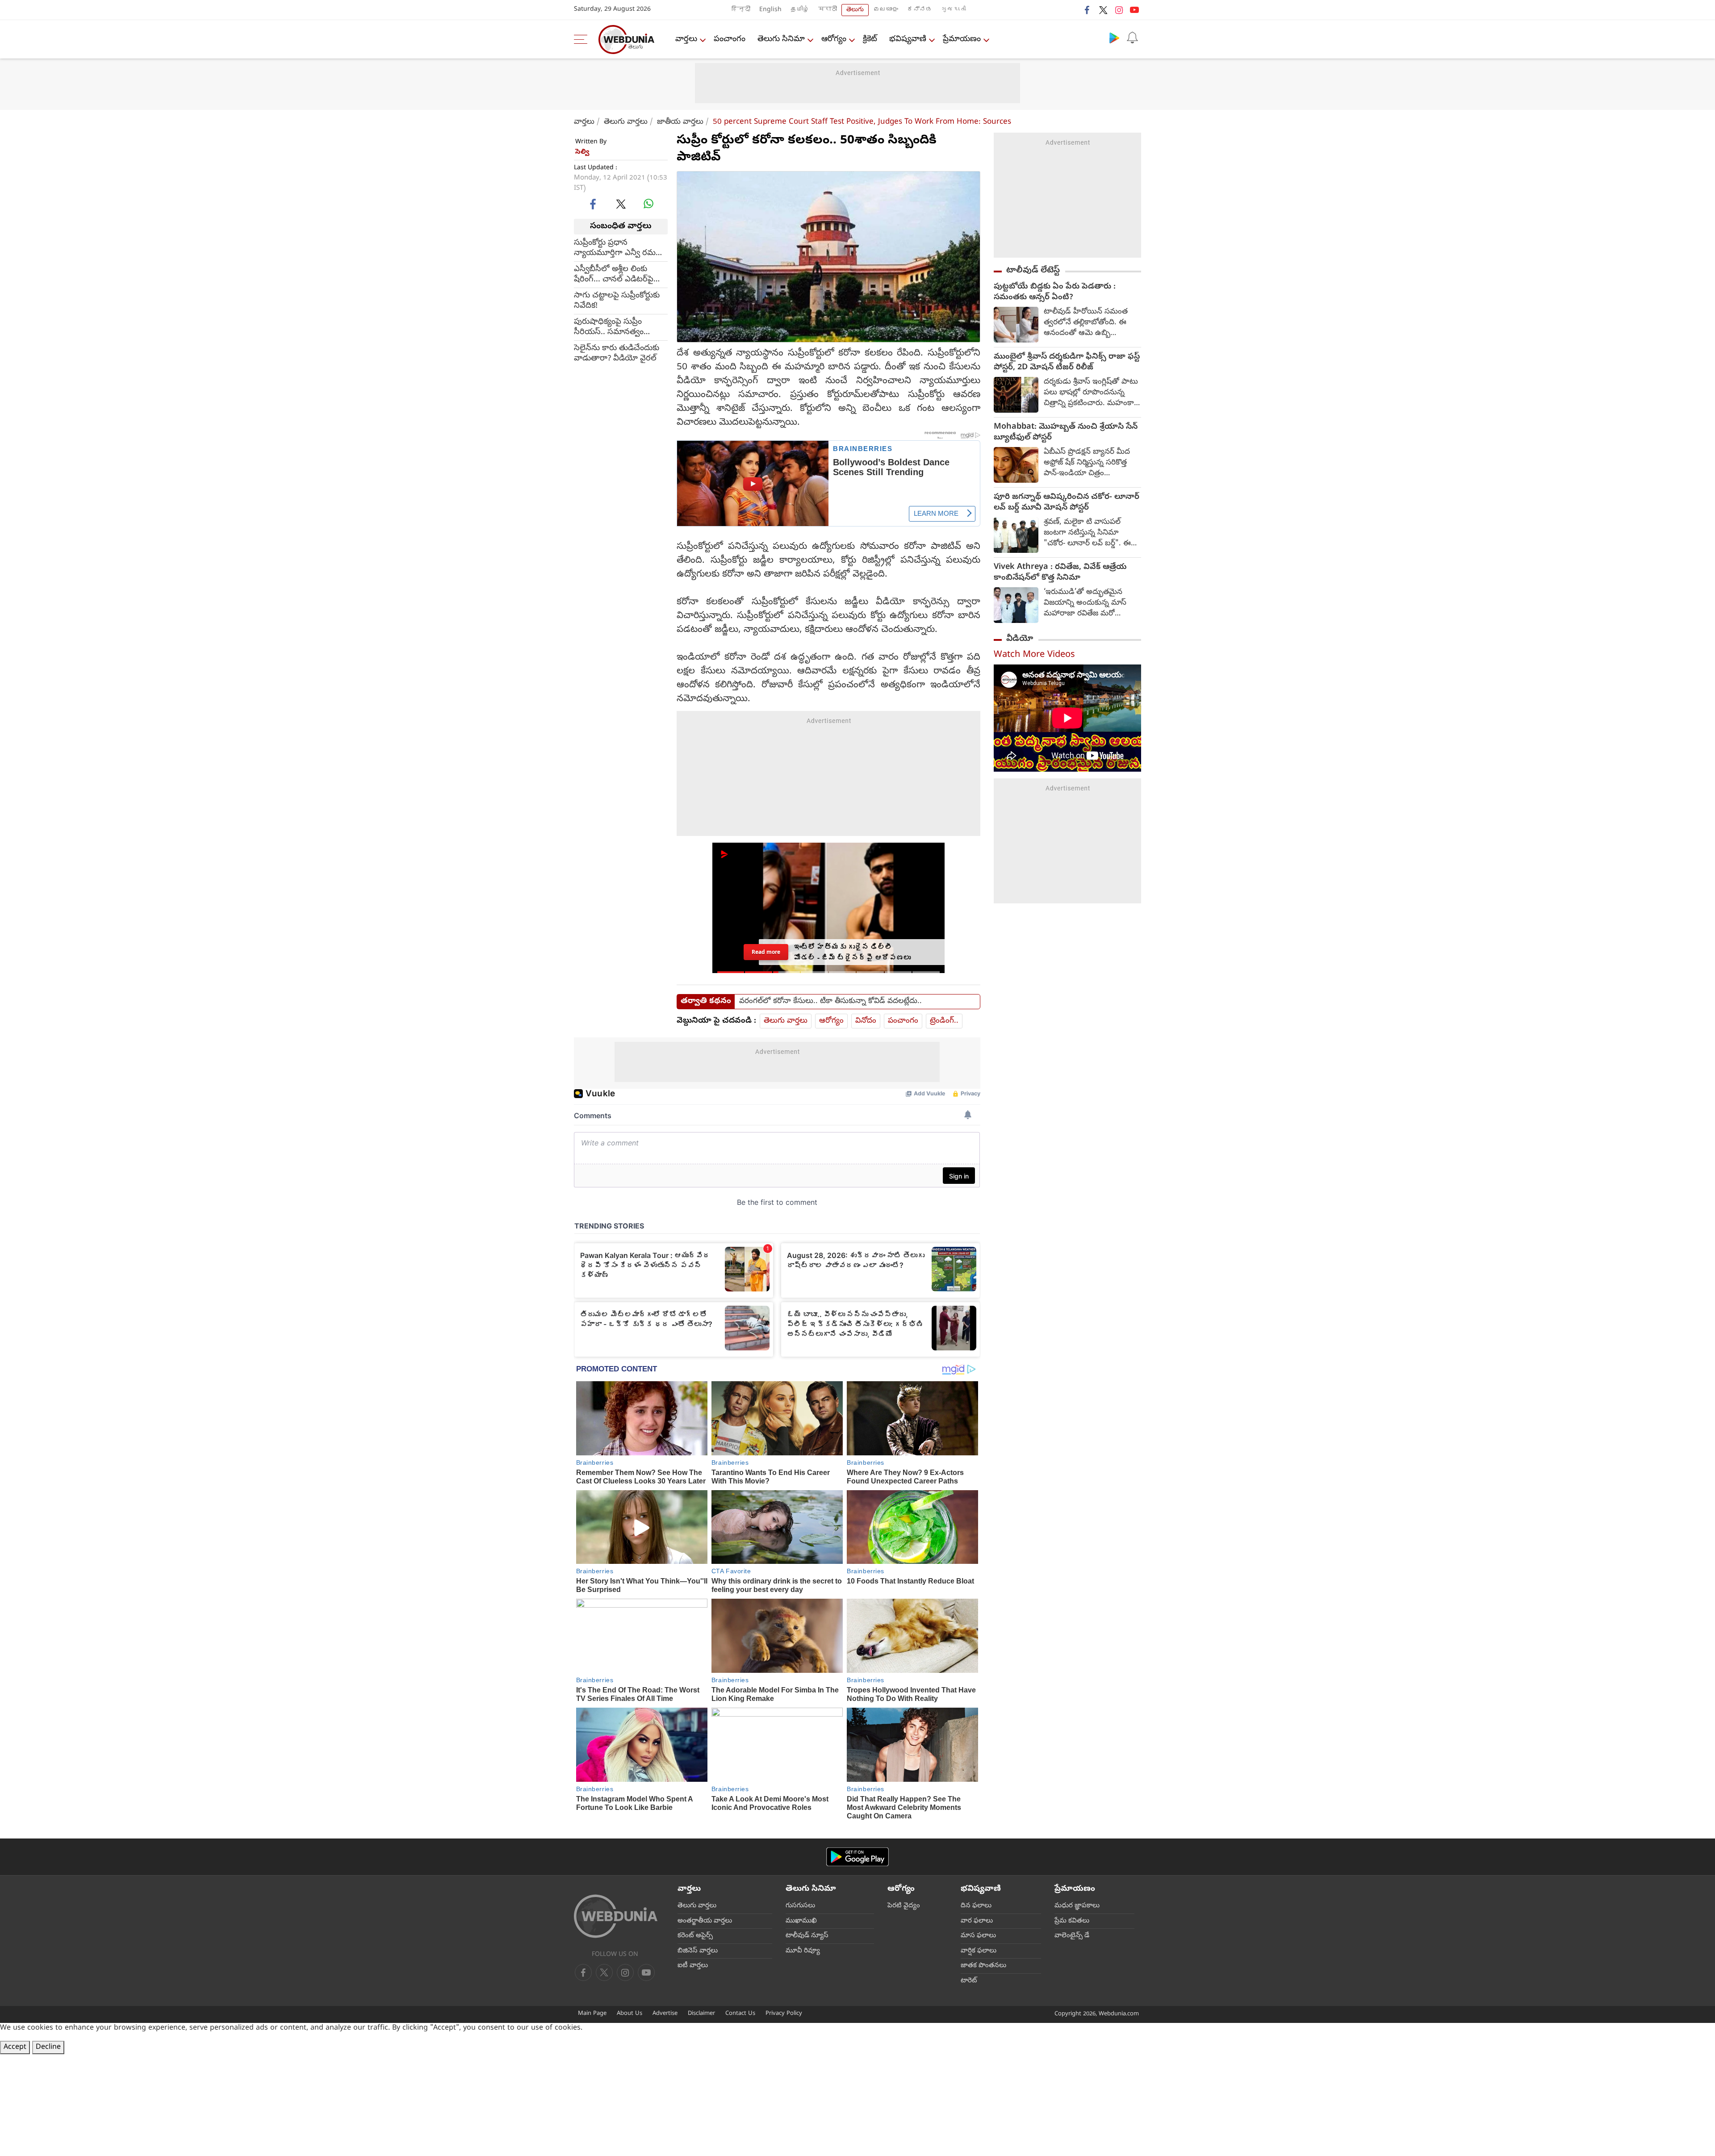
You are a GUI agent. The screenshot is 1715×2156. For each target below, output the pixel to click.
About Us (630, 2014)
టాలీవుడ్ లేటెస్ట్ (1033, 271)
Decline (48, 2047)
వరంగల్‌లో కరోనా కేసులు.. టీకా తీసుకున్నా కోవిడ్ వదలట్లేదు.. (830, 1002)
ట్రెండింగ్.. (944, 1021)
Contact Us (740, 2014)
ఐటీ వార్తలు (693, 1966)
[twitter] (1103, 10)
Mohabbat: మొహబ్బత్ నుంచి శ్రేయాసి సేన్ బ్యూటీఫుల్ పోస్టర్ (1066, 433)
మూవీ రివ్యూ (803, 1951)
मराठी (828, 10)
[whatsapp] (648, 204)
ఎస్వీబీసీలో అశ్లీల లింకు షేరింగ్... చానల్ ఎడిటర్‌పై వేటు (614, 274)
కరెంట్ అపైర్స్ (695, 1936)
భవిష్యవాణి (908, 40)
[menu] (583, 39)
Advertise (665, 2014)
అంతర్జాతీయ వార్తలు (705, 1921)
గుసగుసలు (800, 1906)
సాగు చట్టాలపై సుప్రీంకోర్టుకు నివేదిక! (617, 301)
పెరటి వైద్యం (904, 1906)
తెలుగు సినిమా (781, 40)
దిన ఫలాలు (976, 1906)
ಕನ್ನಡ (920, 10)
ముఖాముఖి (801, 1921)
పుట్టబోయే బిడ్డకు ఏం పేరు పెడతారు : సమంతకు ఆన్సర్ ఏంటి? (1055, 292)
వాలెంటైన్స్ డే (1072, 1936)
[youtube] (1134, 10)
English (770, 10)
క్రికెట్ (870, 40)
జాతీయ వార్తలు (680, 122)
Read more (766, 952)
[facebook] (1088, 10)
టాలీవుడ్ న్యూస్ (807, 1936)
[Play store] (1114, 38)
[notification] (1132, 38)
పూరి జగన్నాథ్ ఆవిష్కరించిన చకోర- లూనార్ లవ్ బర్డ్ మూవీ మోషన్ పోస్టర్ (1067, 503)
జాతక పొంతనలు (983, 1966)
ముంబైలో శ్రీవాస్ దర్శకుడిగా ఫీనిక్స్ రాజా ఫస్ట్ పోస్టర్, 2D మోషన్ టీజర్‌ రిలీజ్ (1067, 363)
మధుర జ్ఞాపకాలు (1077, 1906)
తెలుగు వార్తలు (626, 122)
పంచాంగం (730, 40)
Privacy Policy (784, 2014)
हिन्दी (741, 10)
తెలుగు (855, 10)
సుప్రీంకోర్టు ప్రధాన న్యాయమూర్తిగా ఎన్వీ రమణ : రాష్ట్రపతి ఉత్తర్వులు (620, 248)
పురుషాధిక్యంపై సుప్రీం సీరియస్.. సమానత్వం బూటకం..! (609, 327)
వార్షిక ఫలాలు (979, 1951)
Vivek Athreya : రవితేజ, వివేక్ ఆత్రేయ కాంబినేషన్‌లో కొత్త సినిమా (1060, 573)
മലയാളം (886, 10)
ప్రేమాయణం (962, 40)
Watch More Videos (1034, 655)
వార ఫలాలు (977, 1921)
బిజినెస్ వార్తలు (698, 1951)
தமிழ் (800, 10)
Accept (15, 2047)
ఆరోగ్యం (834, 40)
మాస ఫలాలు (978, 1936)
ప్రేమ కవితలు (1072, 1921)
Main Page (592, 2014)
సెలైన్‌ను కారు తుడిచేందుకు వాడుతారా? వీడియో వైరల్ (617, 353)
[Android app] (857, 1857)
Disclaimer (701, 2014)
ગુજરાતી (954, 10)
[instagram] (1119, 10)
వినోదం (866, 1021)
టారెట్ (969, 1981)
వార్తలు (686, 40)
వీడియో (1020, 639)
